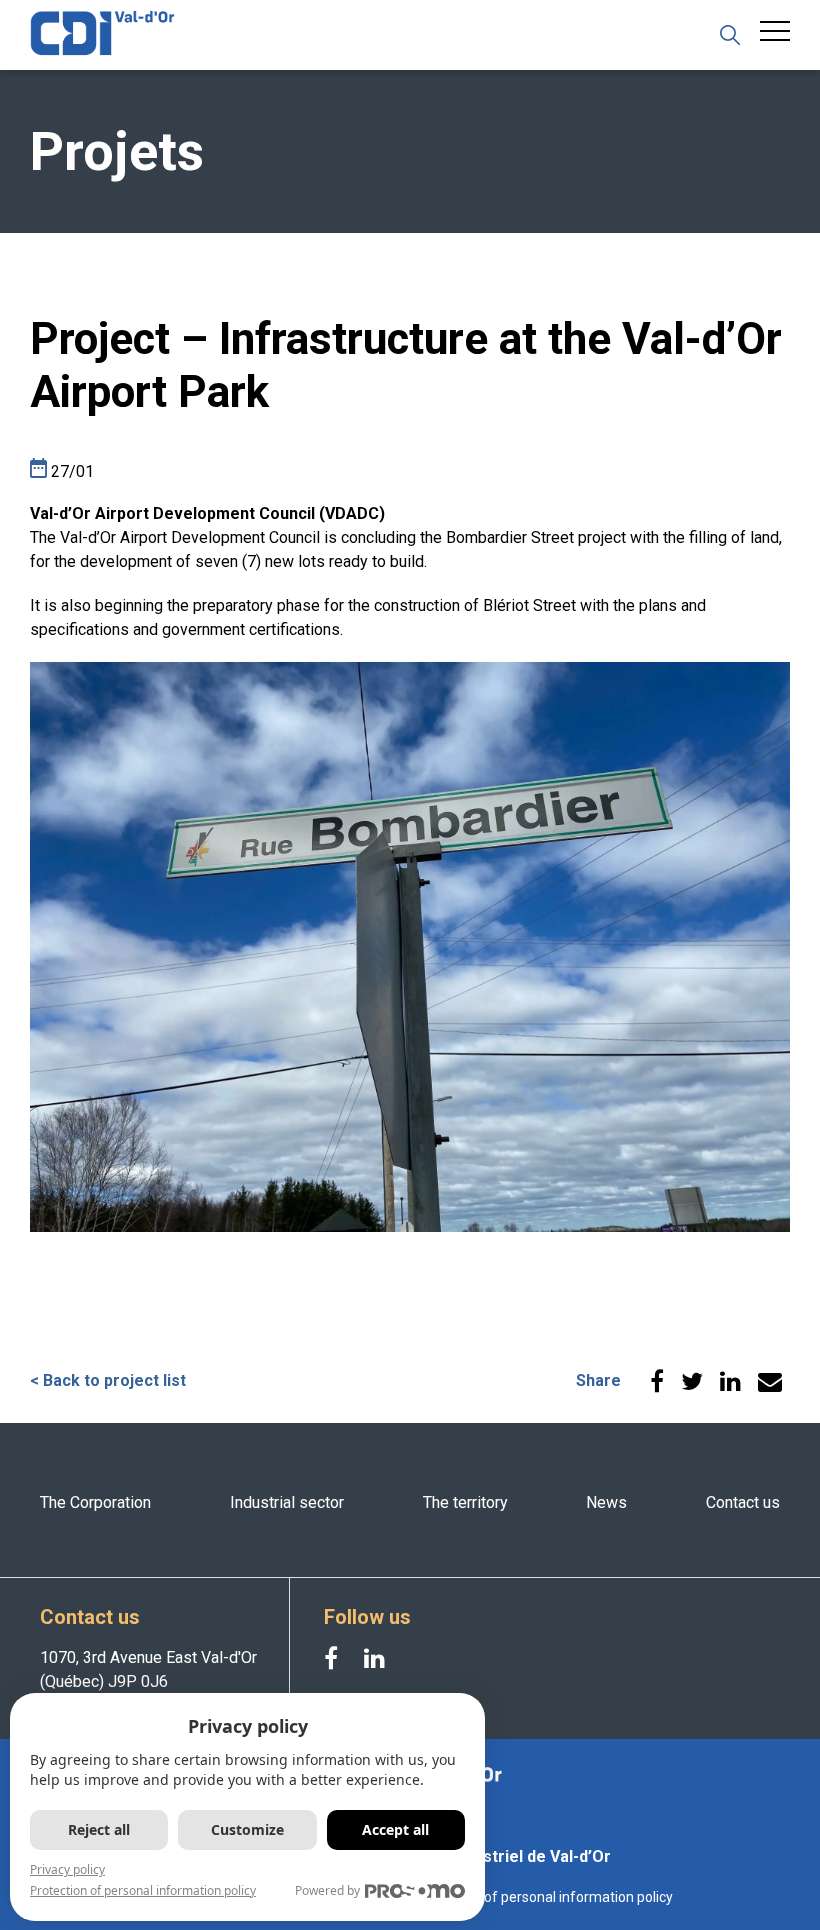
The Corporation (95, 1502)
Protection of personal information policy (544, 1897)
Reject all (99, 1829)
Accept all (395, 1829)
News (606, 1502)
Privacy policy (67, 1869)
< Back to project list (108, 1380)
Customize (247, 1829)
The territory (465, 1502)
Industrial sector (287, 1502)
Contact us (743, 1502)
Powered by (327, 1890)
